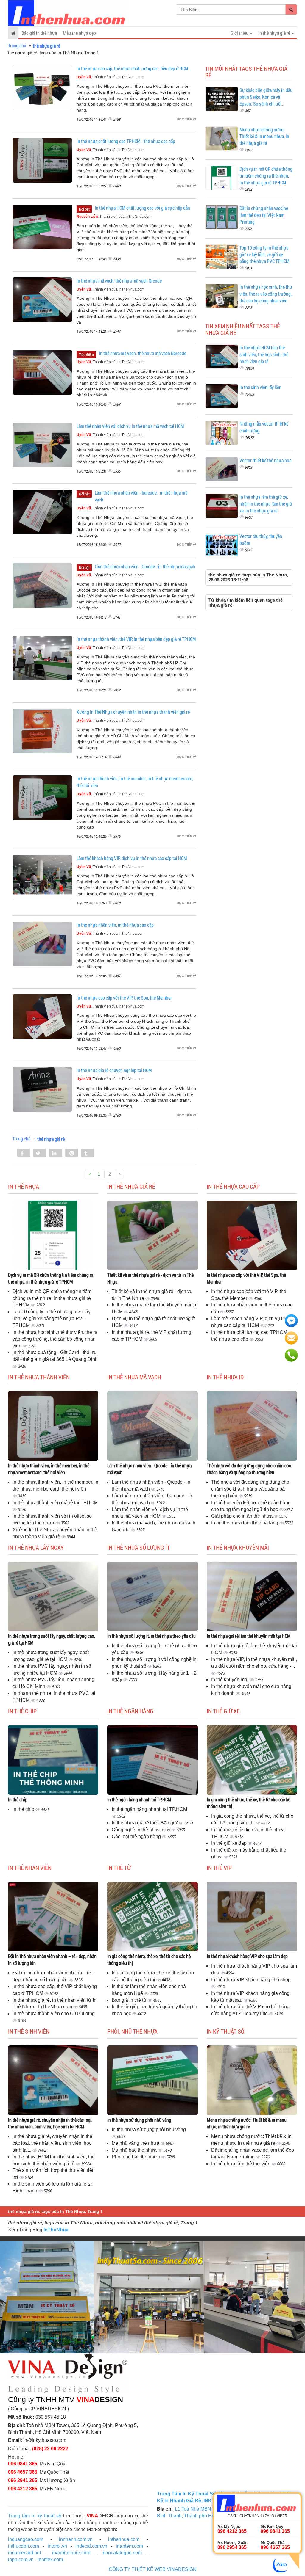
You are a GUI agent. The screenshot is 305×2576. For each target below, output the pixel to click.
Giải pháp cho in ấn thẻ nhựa (242, 1516)
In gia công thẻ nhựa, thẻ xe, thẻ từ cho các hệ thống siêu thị (248, 1803)
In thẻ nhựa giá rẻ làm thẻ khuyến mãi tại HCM (249, 1636)
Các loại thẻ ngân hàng (137, 1837)
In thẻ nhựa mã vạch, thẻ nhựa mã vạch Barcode (143, 353)
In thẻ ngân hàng (130, 1711)
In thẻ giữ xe (223, 1711)
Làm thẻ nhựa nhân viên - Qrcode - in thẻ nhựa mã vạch (145, 566)
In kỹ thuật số (225, 2031)
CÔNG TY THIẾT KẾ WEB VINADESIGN (153, 2569)
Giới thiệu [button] (240, 33)
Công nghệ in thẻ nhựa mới (141, 1830)
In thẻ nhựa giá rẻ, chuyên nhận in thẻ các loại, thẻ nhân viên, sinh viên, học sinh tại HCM (50, 2123)
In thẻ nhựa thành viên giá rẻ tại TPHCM (55, 1503)
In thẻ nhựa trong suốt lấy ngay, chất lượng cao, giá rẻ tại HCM (52, 1639)
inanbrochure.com (71, 2553)
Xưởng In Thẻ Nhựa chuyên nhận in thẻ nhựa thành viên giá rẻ (133, 712)
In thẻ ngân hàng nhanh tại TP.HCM (139, 1799)
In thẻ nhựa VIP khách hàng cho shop (251, 1980)
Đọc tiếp (185, 119)
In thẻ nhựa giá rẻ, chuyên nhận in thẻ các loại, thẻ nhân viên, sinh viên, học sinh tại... (52, 2143)
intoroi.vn (57, 2546)
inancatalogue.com (122, 2553)
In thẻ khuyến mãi (230, 1680)
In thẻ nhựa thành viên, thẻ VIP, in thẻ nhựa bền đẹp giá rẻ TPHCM (136, 639)
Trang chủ (17, 45)
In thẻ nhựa (24, 1186)
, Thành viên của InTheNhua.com (111, 77)
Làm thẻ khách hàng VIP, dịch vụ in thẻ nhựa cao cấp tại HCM (132, 858)
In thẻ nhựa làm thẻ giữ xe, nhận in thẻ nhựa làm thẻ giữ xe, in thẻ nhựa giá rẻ (266, 504)
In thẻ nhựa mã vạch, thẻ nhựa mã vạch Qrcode (119, 281)
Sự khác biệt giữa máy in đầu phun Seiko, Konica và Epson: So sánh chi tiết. (266, 97)
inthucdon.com (24, 2546)
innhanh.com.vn (76, 2539)
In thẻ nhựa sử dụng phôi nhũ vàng (139, 2120)
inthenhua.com (124, 2539)
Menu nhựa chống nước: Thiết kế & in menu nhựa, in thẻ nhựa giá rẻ (264, 136)
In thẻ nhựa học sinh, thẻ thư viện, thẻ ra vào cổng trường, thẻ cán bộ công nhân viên (266, 294)
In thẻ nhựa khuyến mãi (238, 1547)
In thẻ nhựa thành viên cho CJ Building (54, 2013)
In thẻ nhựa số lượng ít (139, 1547)
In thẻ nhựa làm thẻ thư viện (241, 2164)
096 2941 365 (23, 2480)
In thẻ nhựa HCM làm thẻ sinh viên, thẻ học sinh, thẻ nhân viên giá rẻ (264, 354)
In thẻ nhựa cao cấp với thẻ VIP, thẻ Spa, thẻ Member (124, 998)
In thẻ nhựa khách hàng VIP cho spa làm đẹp (247, 1956)
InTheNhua (56, 2230)
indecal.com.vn (91, 2546)
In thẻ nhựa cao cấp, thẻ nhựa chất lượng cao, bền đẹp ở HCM (132, 68)
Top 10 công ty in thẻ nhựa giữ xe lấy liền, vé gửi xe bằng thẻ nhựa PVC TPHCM (264, 254)
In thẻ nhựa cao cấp (233, 1186)
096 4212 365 (23, 2489)
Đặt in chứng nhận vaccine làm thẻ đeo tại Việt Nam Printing (264, 215)
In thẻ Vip (219, 1868)
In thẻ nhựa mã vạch (134, 1377)
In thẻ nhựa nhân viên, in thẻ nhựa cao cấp (115, 925)
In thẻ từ (119, 1868)
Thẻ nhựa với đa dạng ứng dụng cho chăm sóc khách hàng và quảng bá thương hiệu (249, 1469)
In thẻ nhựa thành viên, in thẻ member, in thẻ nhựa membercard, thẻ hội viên (49, 1469)
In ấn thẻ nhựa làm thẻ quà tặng (245, 1523)
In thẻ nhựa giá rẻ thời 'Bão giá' (145, 1823)
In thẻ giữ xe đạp (229, 1843)
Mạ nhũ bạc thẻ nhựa (135, 2150)
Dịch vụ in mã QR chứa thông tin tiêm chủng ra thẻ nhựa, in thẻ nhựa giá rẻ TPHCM (266, 176)
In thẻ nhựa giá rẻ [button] (275, 33)
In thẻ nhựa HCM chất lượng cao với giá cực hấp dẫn (142, 208)
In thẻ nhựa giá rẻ (131, 1186)
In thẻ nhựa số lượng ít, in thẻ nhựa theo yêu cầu (151, 1636)
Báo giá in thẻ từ (130, 2000)
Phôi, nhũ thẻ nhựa (132, 2031)
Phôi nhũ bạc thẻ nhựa (136, 2157)
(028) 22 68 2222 (50, 2449)
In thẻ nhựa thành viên (39, 1377)
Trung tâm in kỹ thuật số (35, 2516)
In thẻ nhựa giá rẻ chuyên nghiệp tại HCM (114, 1070)
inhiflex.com (50, 2559)
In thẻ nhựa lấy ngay (36, 1547)
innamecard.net (24, 2553)
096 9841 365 (23, 2464)
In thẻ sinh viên (29, 2031)
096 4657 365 (23, 2472)
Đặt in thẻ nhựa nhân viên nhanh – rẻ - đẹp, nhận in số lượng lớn (52, 1960)
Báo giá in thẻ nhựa (39, 33)
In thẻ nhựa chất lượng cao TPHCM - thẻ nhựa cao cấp (126, 141)
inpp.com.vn (21, 2559)
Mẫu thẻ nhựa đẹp (79, 33)
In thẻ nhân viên (30, 1868)
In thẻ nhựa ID (225, 1377)
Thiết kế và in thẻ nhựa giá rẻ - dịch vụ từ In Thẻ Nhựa (150, 1278)
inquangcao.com (26, 2539)
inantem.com (129, 2546)
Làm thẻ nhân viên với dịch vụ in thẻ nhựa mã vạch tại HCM (130, 426)
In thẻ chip (22, 1711)
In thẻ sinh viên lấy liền (260, 387)
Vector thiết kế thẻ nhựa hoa (265, 460)
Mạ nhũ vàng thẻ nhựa (136, 2143)
